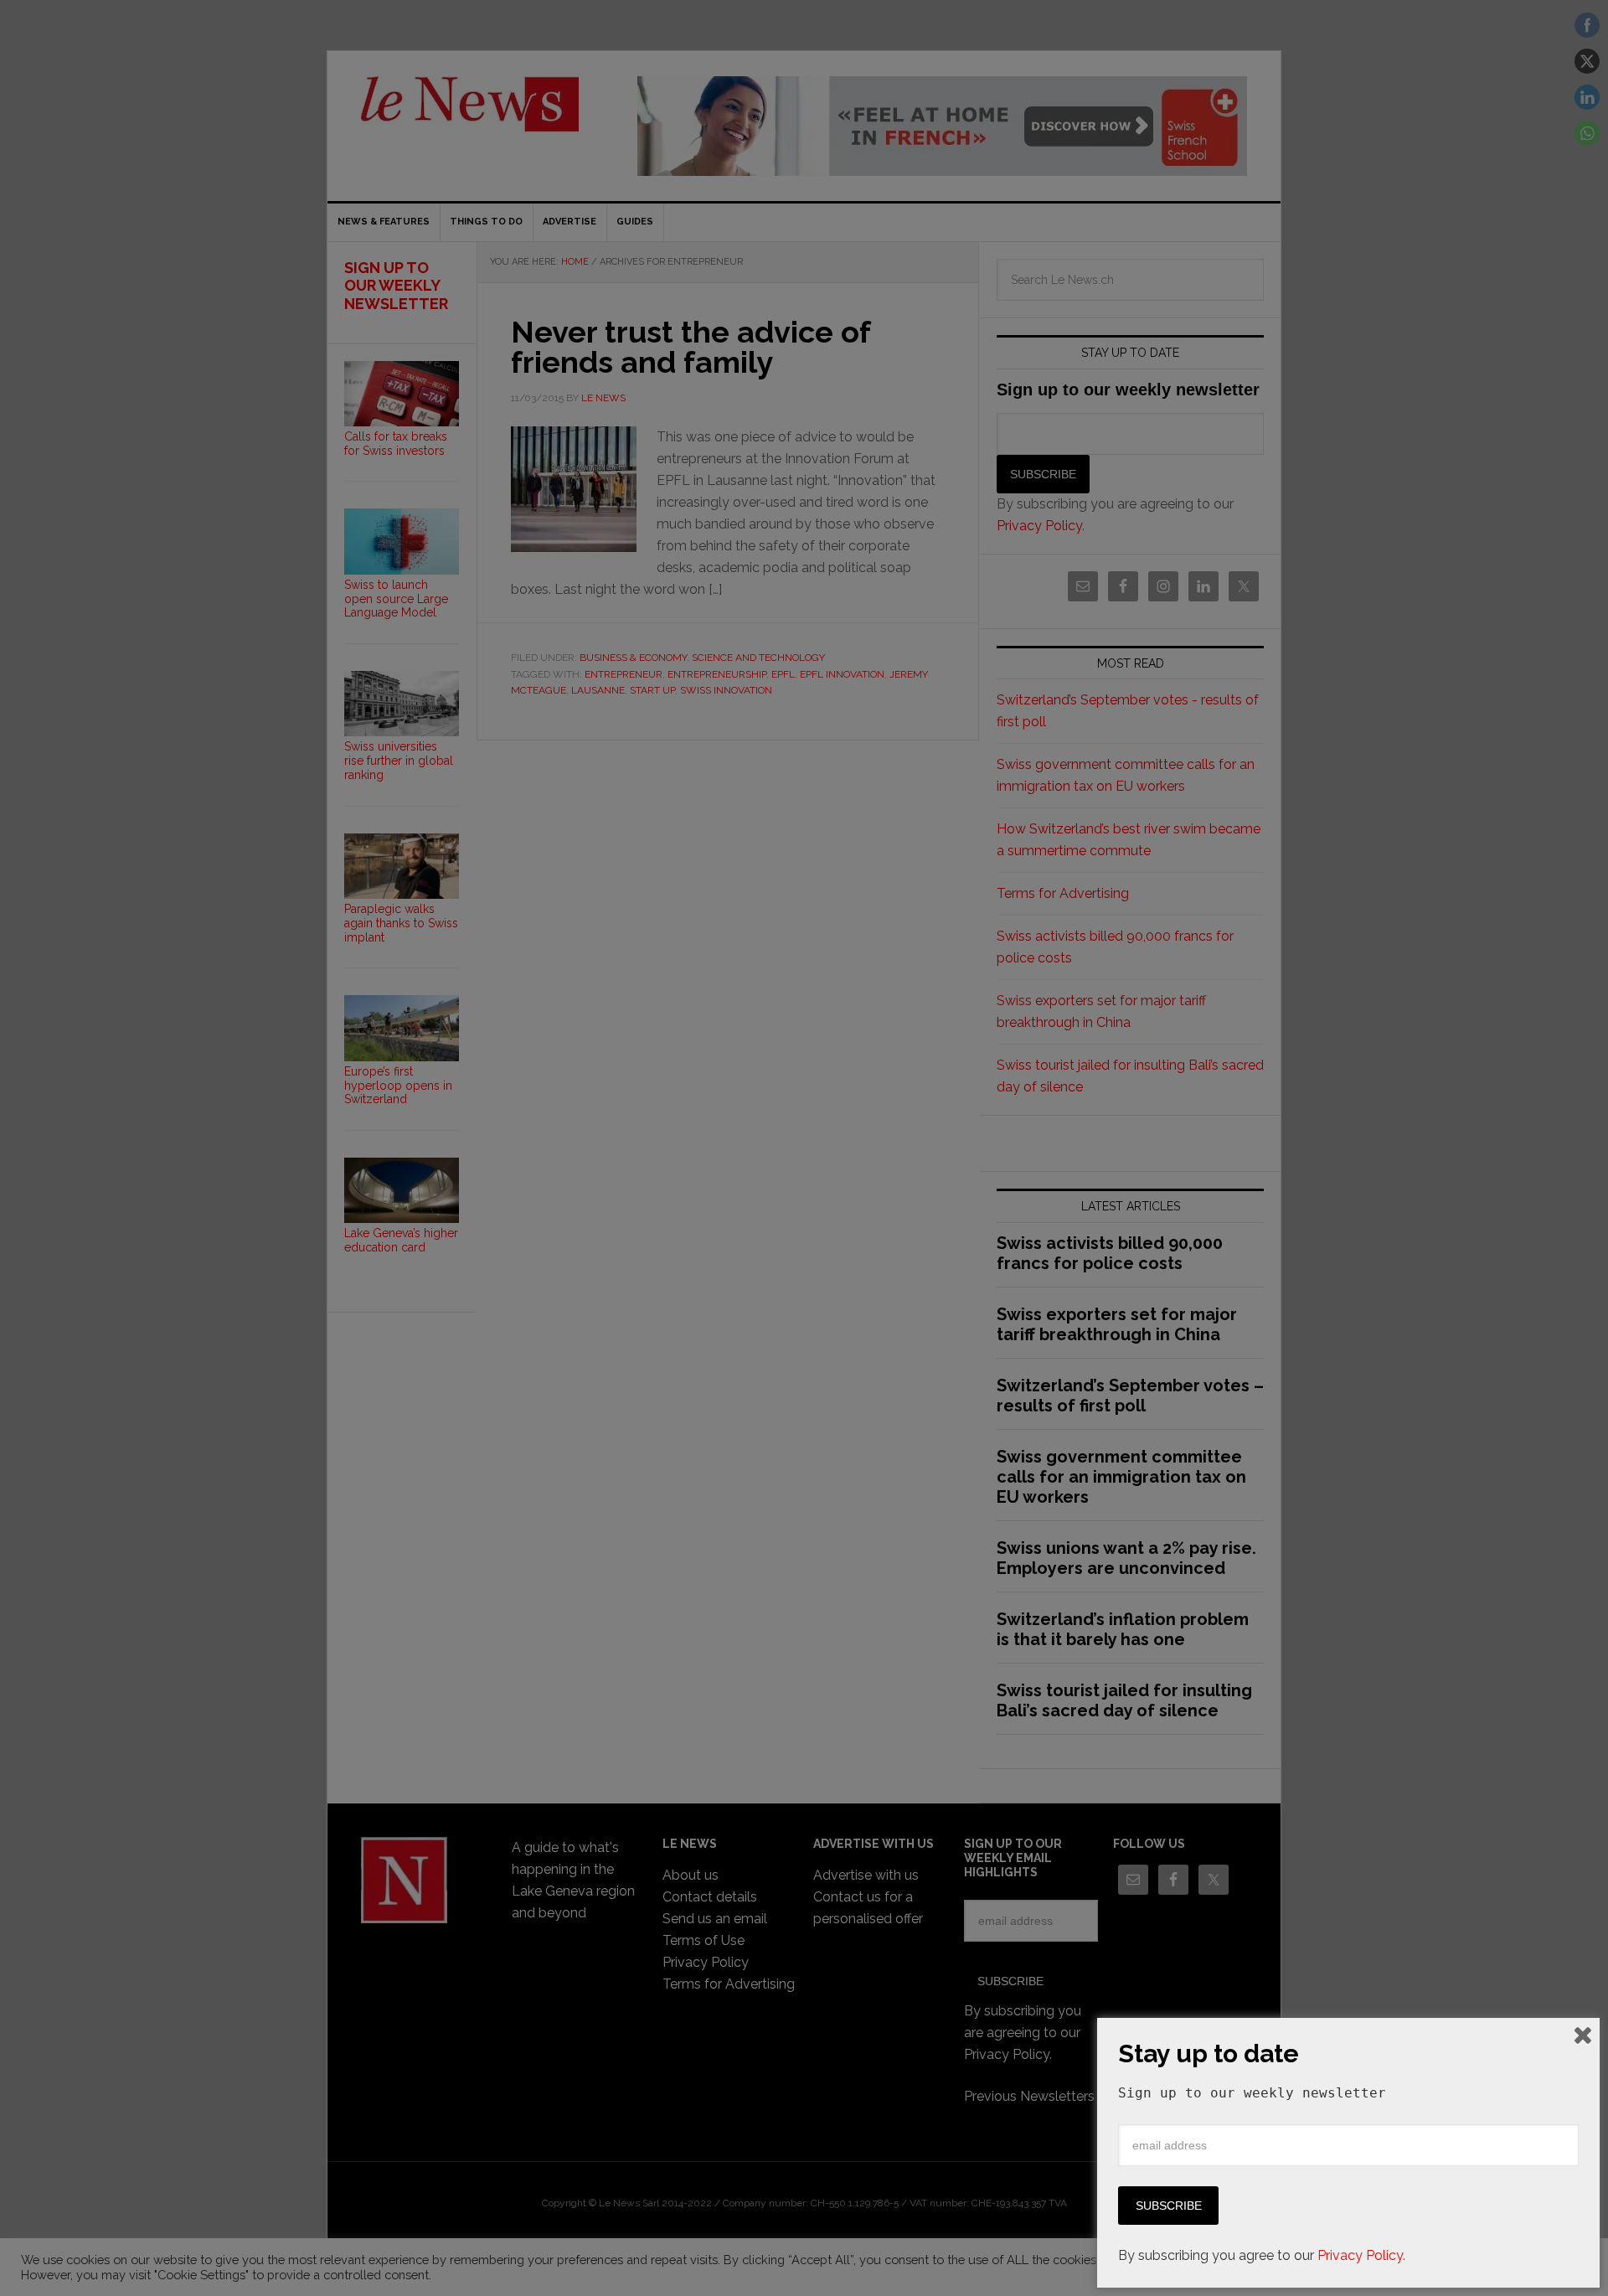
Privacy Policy (1360, 2255)
